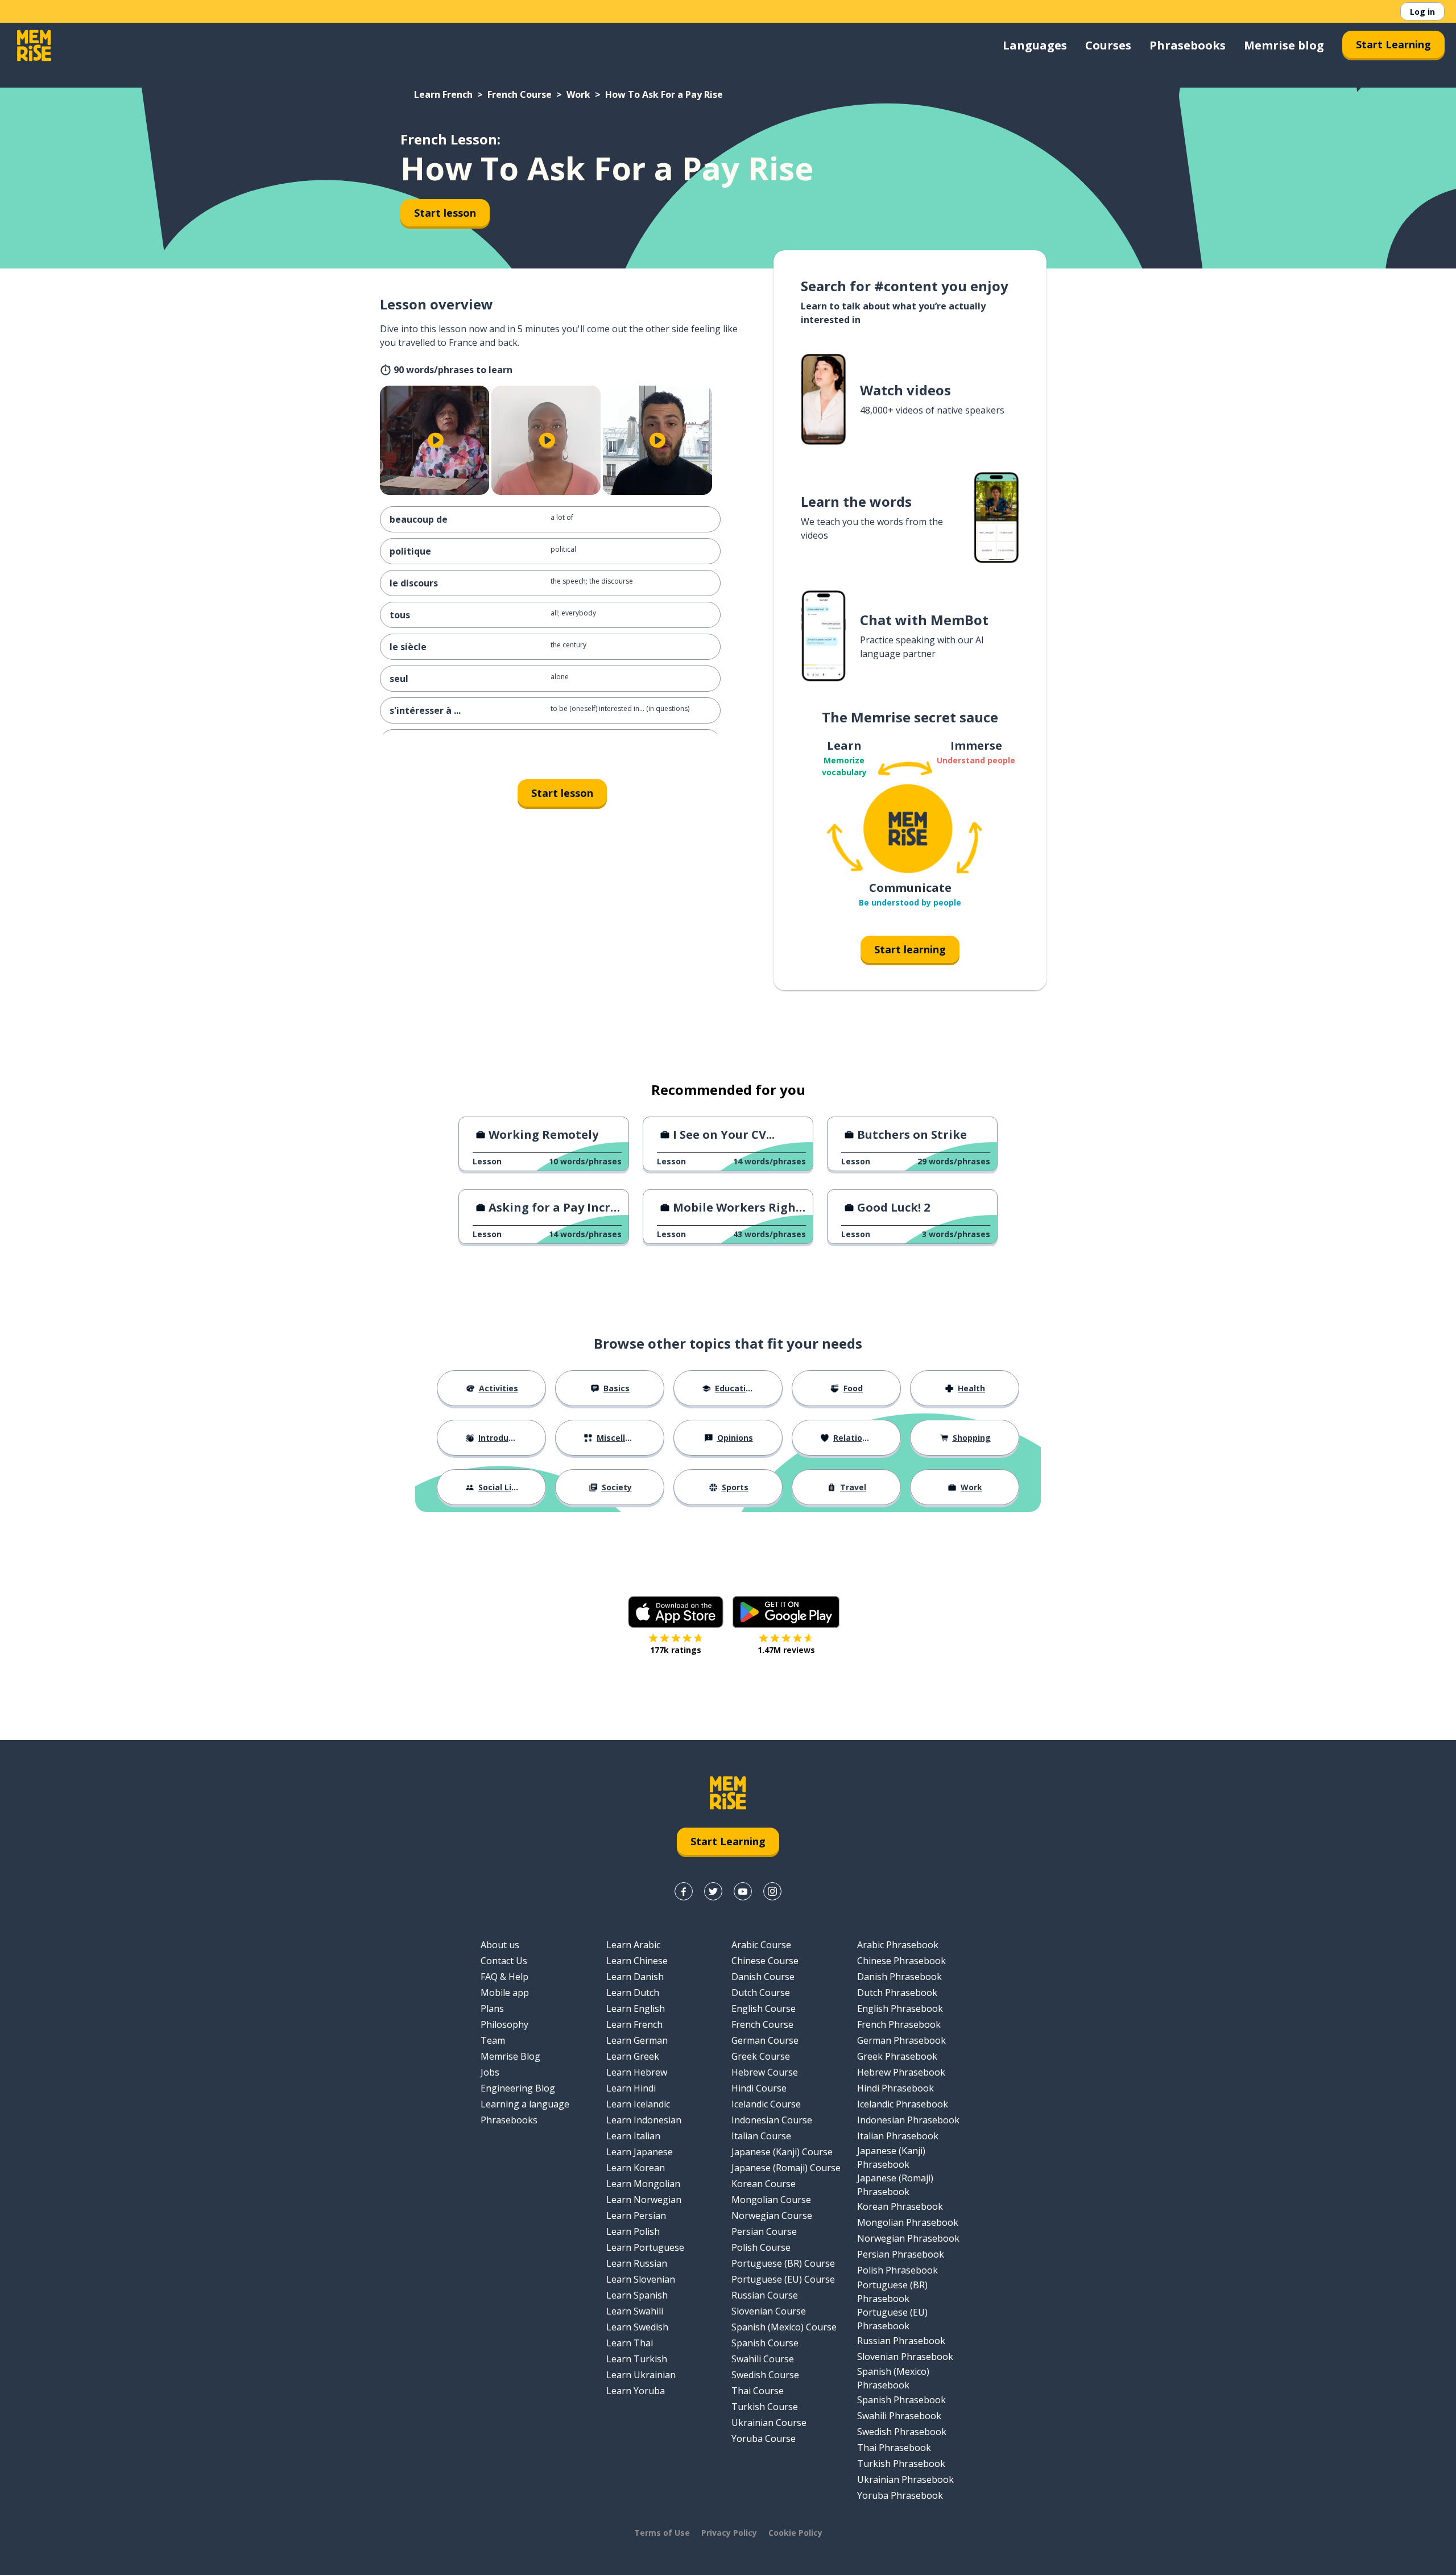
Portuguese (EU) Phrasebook (892, 2319)
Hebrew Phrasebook (901, 2072)
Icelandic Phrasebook (903, 2104)
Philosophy (504, 2024)
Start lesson (445, 213)
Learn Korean (636, 2168)
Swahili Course (763, 2359)
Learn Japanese (640, 2152)
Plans (492, 2008)
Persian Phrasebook (901, 2254)
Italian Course (761, 2136)
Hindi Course (759, 2088)
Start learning (910, 949)
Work (578, 94)
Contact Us (504, 1961)
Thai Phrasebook (894, 2448)
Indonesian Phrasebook (908, 2120)
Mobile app (505, 1993)
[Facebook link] (684, 1891)
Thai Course (758, 2391)
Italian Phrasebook (898, 2136)
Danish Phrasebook (899, 1977)
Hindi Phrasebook (895, 2088)
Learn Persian (636, 2216)
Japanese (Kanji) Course (782, 2152)
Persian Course (764, 2231)
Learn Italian (633, 2136)
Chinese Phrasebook (901, 1961)
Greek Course (761, 2056)
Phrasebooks (1188, 45)
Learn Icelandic (638, 2104)
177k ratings (676, 1650)
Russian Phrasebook (901, 2341)
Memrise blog (1284, 45)
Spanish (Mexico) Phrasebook (893, 2378)
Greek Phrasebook (897, 2056)
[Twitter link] (713, 1891)
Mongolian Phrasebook (908, 2222)
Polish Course (761, 2247)
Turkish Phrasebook (901, 2464)
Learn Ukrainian (641, 2375)
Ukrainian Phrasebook (905, 2479)
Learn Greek (633, 2056)
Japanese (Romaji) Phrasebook (895, 2185)
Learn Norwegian (644, 2200)
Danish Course (763, 1977)
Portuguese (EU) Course (783, 2279)
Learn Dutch (633, 1993)
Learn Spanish (637, 2295)
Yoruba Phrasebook (900, 2495)
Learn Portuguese (645, 2247)
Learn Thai (630, 2343)
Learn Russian (637, 2263)
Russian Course (765, 2295)
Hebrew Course (765, 2072)
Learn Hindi (631, 2088)
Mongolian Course (771, 2200)
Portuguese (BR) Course (783, 2263)
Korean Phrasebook (900, 2206)
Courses (1108, 45)
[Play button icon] (436, 440)
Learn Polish (633, 2231)
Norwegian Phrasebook (908, 2238)
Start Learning (1393, 44)
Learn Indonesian (644, 2120)
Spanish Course (765, 2343)
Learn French (443, 94)
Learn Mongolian (643, 2184)
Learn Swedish (637, 2327)
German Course (765, 2040)
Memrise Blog (510, 2056)
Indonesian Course (772, 2120)
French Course (520, 94)
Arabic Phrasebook (898, 1945)
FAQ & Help (504, 1977)
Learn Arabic (633, 1945)
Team (493, 2040)
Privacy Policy (729, 2533)
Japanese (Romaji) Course (786, 2168)
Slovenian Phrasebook (905, 2357)
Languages (1035, 45)
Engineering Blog (518, 2088)
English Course (764, 2008)
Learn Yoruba (636, 2391)
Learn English (636, 2008)
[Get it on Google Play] (786, 1612)
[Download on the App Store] (676, 1612)
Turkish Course (765, 2407)
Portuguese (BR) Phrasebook (892, 2292)
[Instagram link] (772, 1891)
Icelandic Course (766, 2104)
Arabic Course (761, 1945)
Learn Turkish (637, 2359)
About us (500, 1945)
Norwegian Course (772, 2216)
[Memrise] (34, 46)
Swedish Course (765, 2375)
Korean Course (764, 2184)
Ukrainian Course (769, 2423)
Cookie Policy (795, 2533)
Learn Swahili (635, 2311)
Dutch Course (761, 1993)
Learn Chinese (637, 1961)
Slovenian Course (769, 2311)
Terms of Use (662, 2533)
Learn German (637, 2040)
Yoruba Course (764, 2438)
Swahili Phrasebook (899, 2416)
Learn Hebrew (637, 2072)
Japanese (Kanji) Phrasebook (891, 2157)
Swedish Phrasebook (902, 2432)
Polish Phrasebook (897, 2270)
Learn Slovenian (641, 2279)
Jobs (490, 2072)
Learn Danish (635, 1977)
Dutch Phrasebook (897, 1993)
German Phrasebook (901, 2040)
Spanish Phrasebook (901, 2400)
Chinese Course (765, 1961)
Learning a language (525, 2104)
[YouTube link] (743, 1891)
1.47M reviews (786, 1650)
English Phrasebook (900, 2008)
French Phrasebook (899, 2024)
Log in (1422, 12)
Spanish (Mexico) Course (784, 2327)
